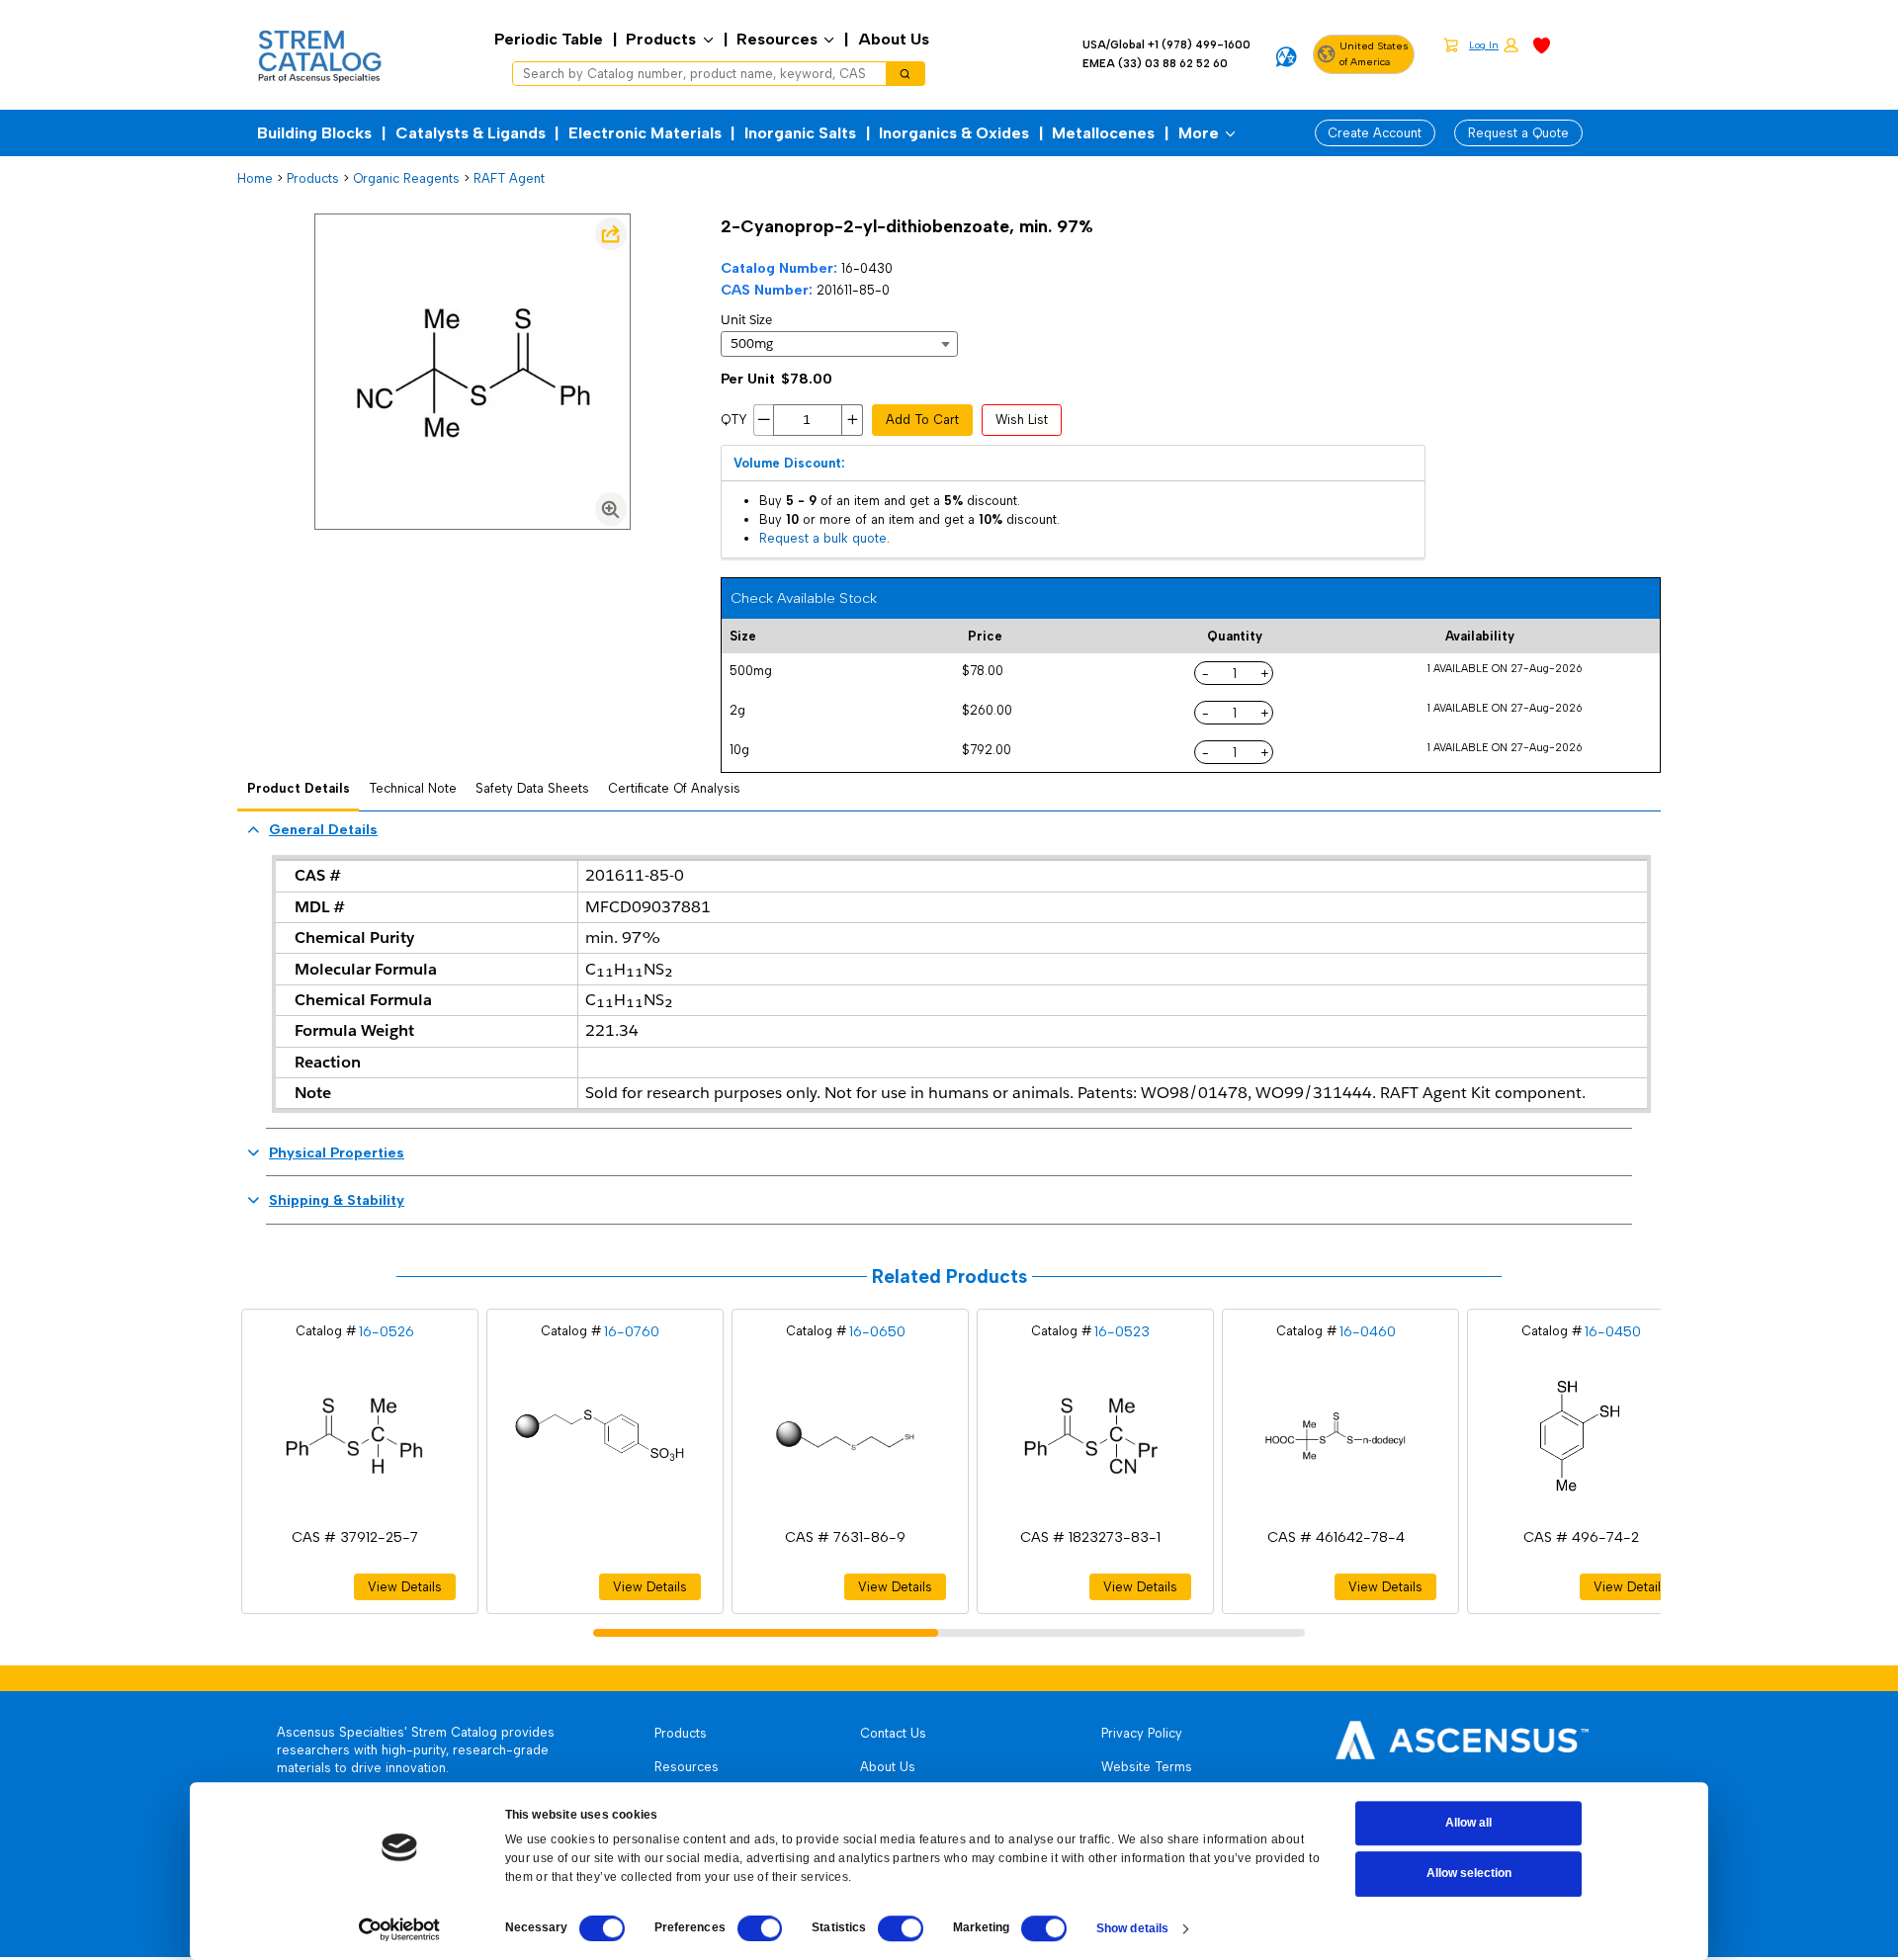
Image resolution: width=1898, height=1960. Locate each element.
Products (661, 39)
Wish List (1022, 420)
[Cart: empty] (1451, 44)
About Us (894, 39)
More (1199, 133)
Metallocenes (1103, 133)
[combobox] (692, 74)
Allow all (1468, 1823)
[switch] (760, 1928)
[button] (1494, 46)
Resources (777, 39)
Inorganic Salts (800, 133)
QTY (734, 420)
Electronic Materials (645, 133)
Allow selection (1469, 1874)
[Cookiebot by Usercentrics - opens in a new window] (399, 1929)
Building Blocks (314, 133)
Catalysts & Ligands (471, 133)
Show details (1132, 1928)
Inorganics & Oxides (954, 133)
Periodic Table (549, 39)
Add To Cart (922, 420)
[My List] (1542, 44)
